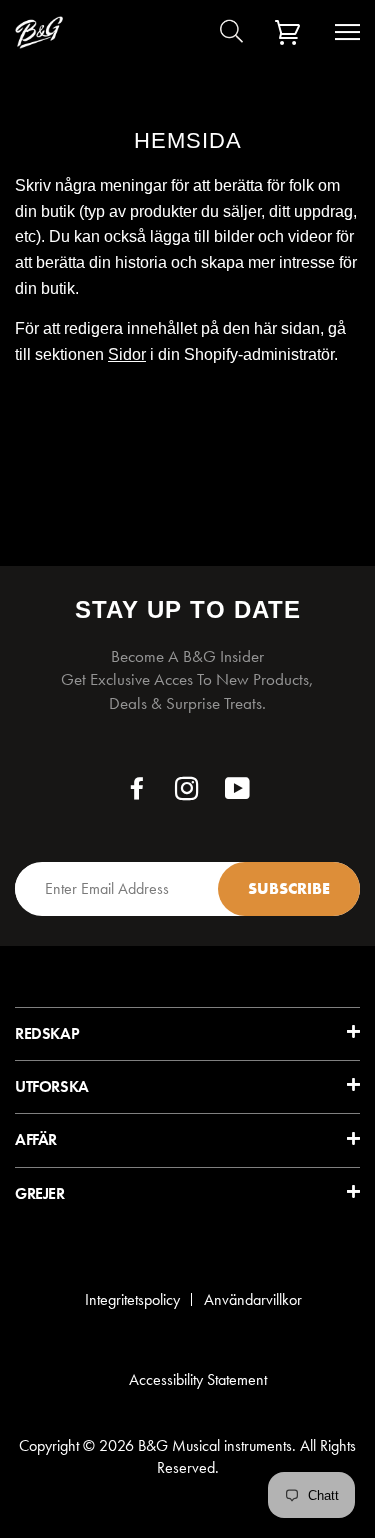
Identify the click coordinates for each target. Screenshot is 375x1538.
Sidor (127, 354)
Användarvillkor (253, 1299)
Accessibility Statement (198, 1379)
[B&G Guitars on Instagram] (187, 793)
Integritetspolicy (132, 1299)
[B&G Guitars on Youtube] (238, 793)
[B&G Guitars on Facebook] (137, 793)
